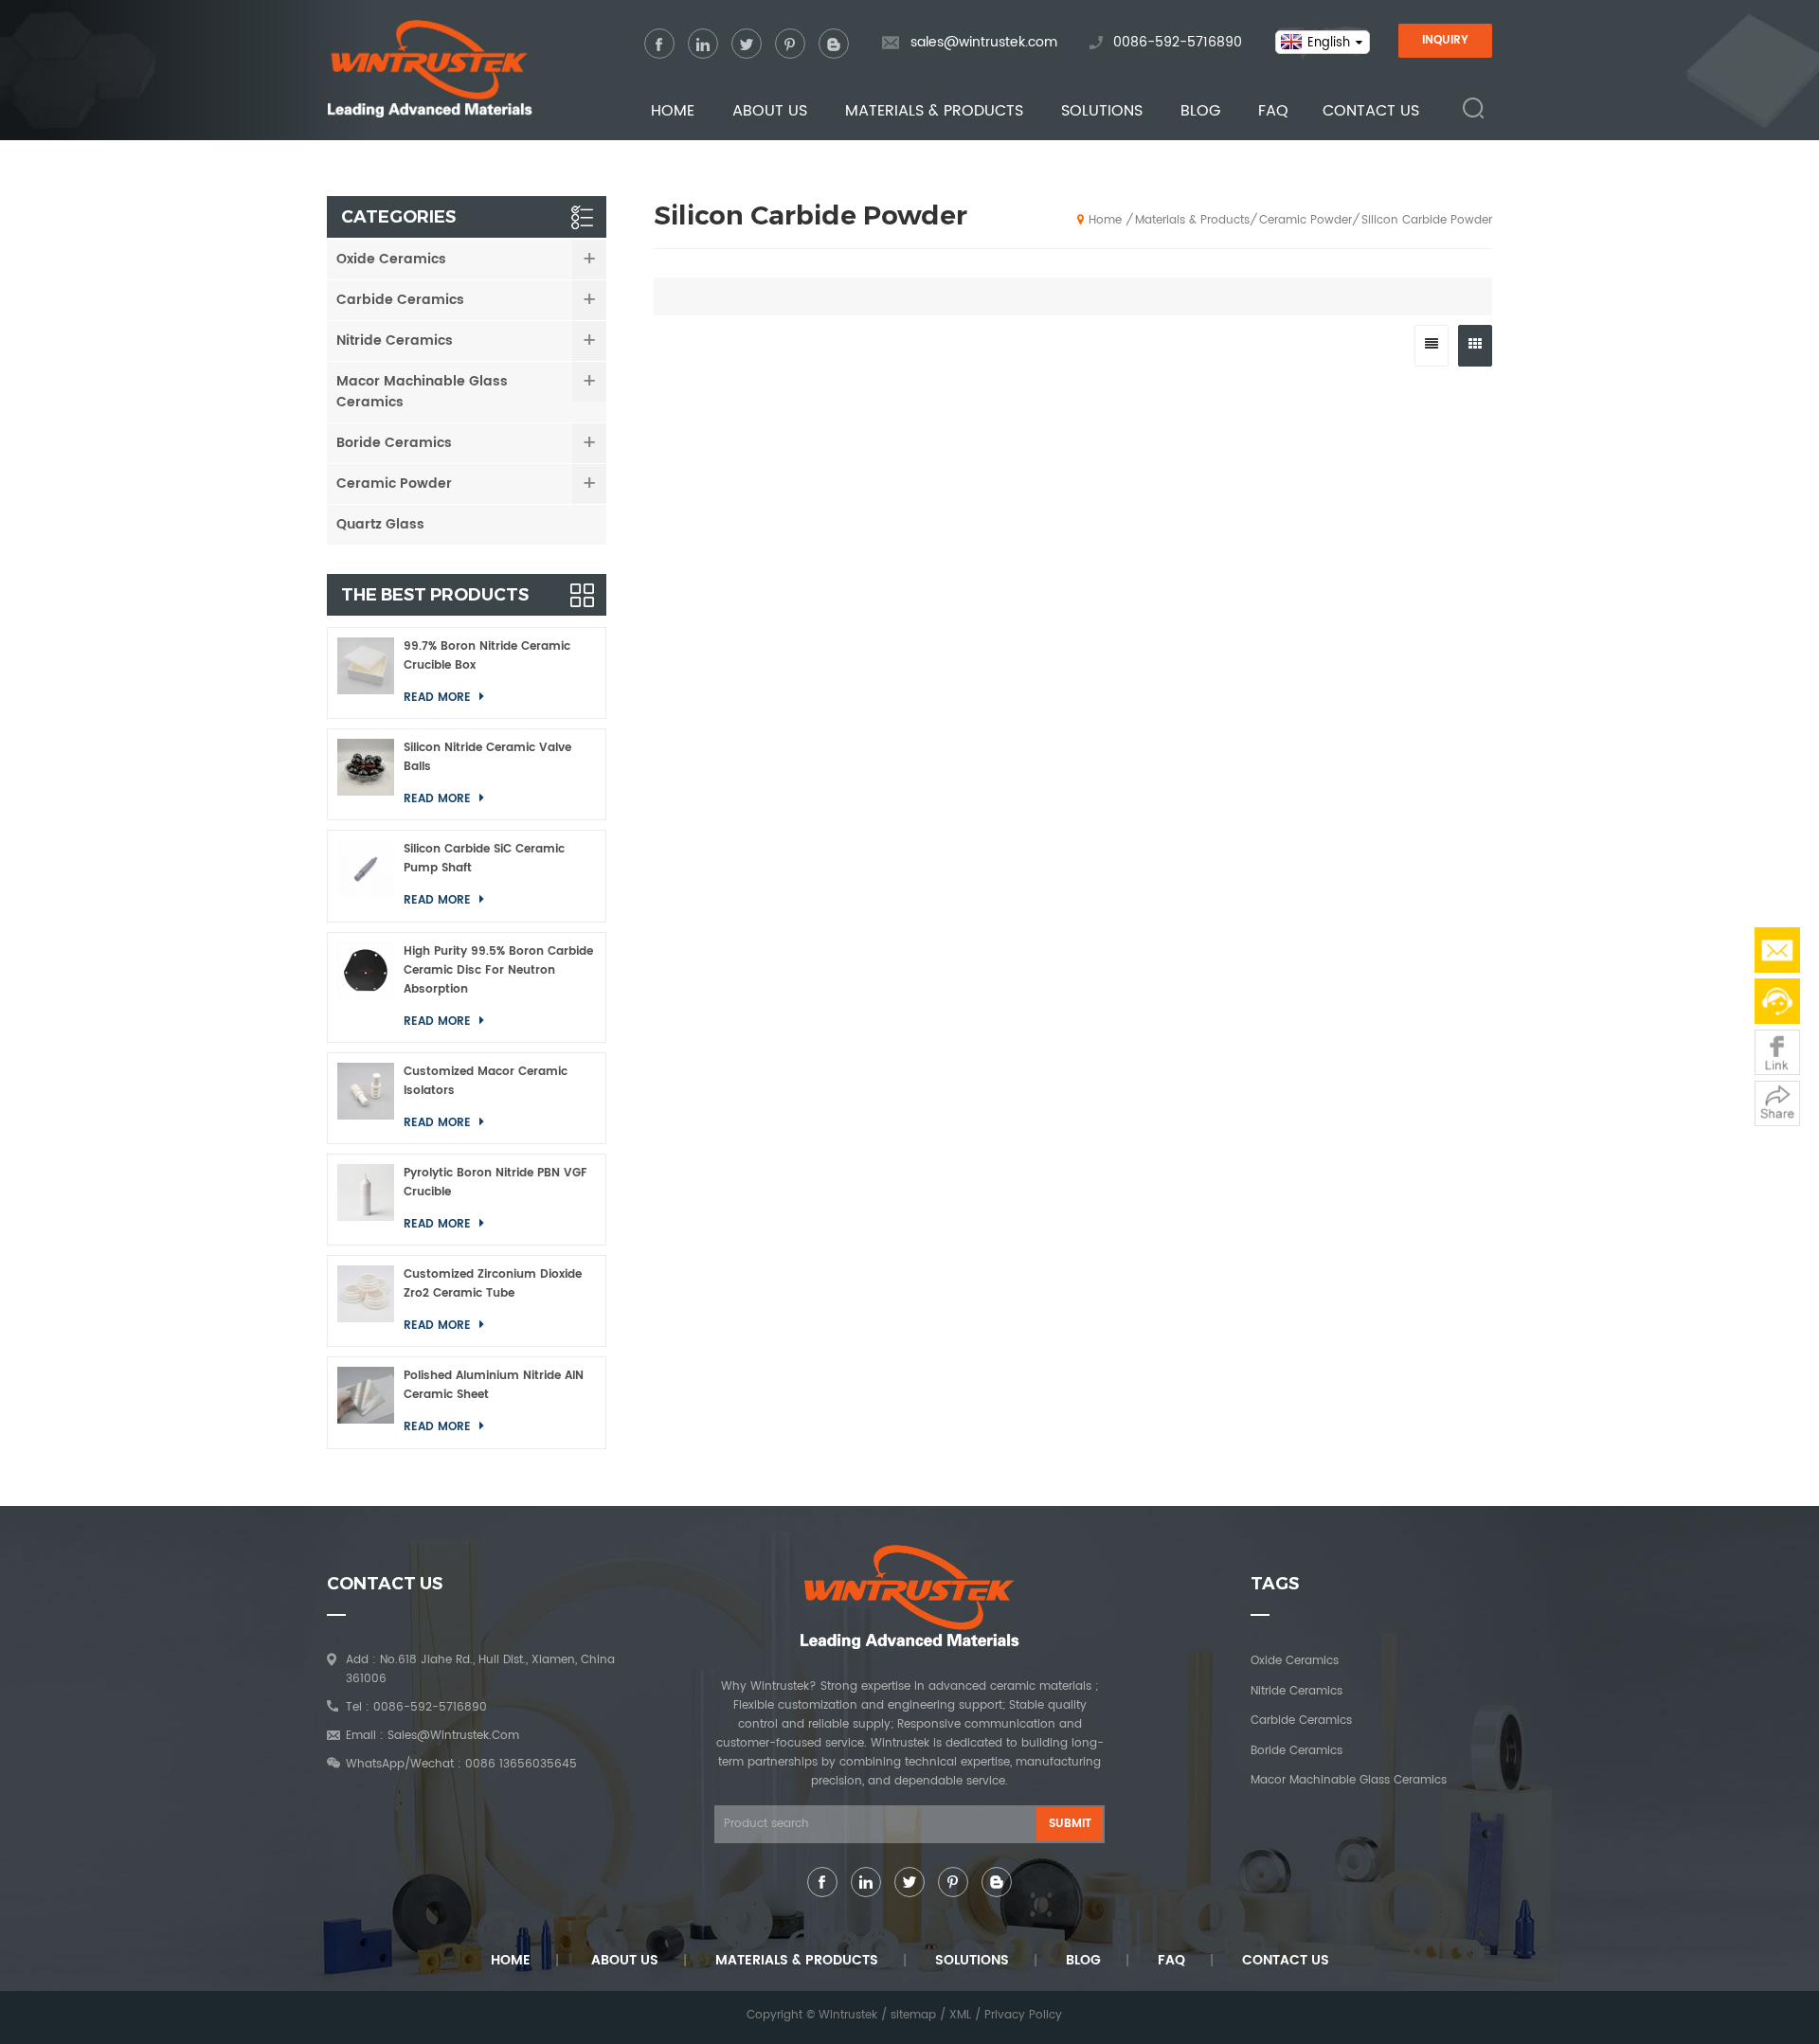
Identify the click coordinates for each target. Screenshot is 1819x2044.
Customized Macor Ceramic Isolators (486, 1081)
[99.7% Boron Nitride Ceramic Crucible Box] (366, 673)
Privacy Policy (1023, 2015)
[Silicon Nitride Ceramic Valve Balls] (366, 774)
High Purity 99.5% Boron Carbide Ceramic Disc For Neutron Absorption (498, 970)
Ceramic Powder (1306, 220)
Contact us (1371, 111)
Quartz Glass (380, 524)
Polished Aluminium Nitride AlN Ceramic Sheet (494, 1385)
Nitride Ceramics (395, 341)
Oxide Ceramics (391, 259)
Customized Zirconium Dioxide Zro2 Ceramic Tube (493, 1284)
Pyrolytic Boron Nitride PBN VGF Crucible (495, 1183)
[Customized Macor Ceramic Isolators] (366, 1098)
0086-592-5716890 (1178, 42)
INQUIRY (1445, 40)
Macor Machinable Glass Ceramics (422, 392)
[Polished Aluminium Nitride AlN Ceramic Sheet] (366, 1402)
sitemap (913, 2015)
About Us (770, 111)
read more (439, 698)
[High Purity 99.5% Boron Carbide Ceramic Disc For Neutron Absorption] (366, 987)
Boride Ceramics (394, 443)
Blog (1200, 111)
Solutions (1102, 111)
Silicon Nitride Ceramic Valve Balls (487, 757)
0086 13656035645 (521, 1764)
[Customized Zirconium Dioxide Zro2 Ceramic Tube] (366, 1301)
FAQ (1273, 111)
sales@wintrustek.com (984, 42)
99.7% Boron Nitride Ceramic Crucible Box (487, 656)
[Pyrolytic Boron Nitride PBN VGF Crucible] (366, 1200)
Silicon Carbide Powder (1427, 220)
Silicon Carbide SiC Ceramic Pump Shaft (484, 859)
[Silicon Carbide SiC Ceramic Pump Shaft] (366, 876)
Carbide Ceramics (400, 300)
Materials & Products (934, 111)
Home (673, 111)
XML (960, 2015)
